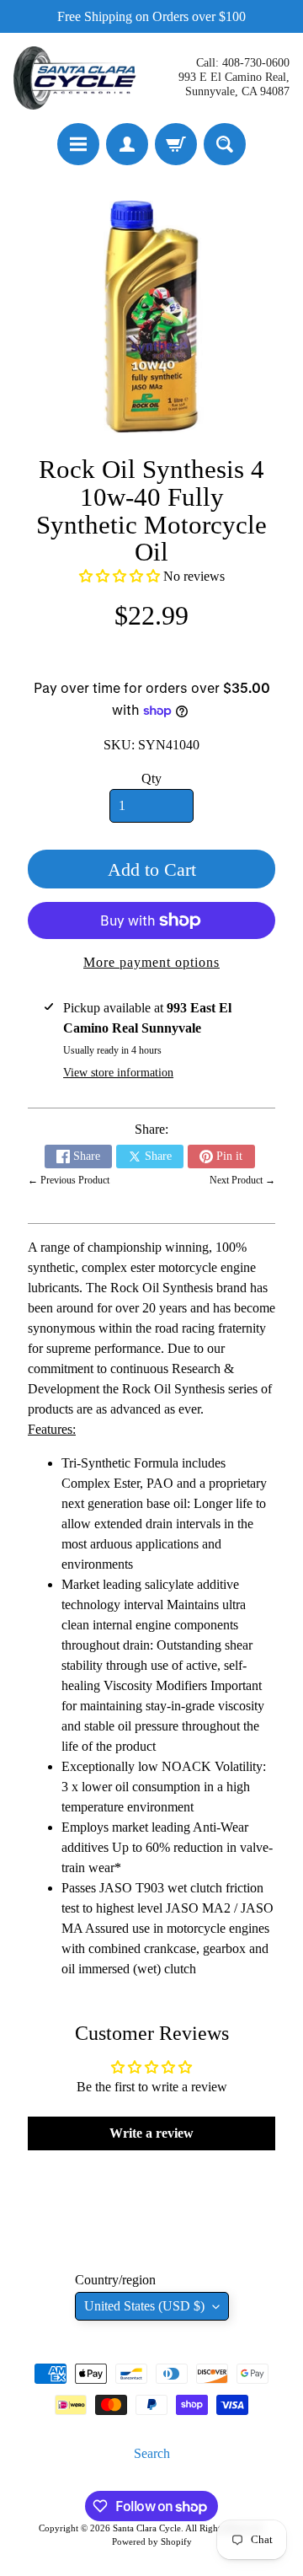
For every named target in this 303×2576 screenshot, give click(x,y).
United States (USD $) (144, 2306)
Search (152, 2453)
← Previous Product (69, 1180)
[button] (120, 576)
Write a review (151, 2133)
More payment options (151, 962)
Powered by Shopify (152, 2541)
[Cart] (176, 144)
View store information (118, 1073)
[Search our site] (225, 144)
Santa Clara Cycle (147, 2528)
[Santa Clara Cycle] (77, 78)
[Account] (127, 144)
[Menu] (78, 144)
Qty (151, 778)
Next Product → (242, 1180)
